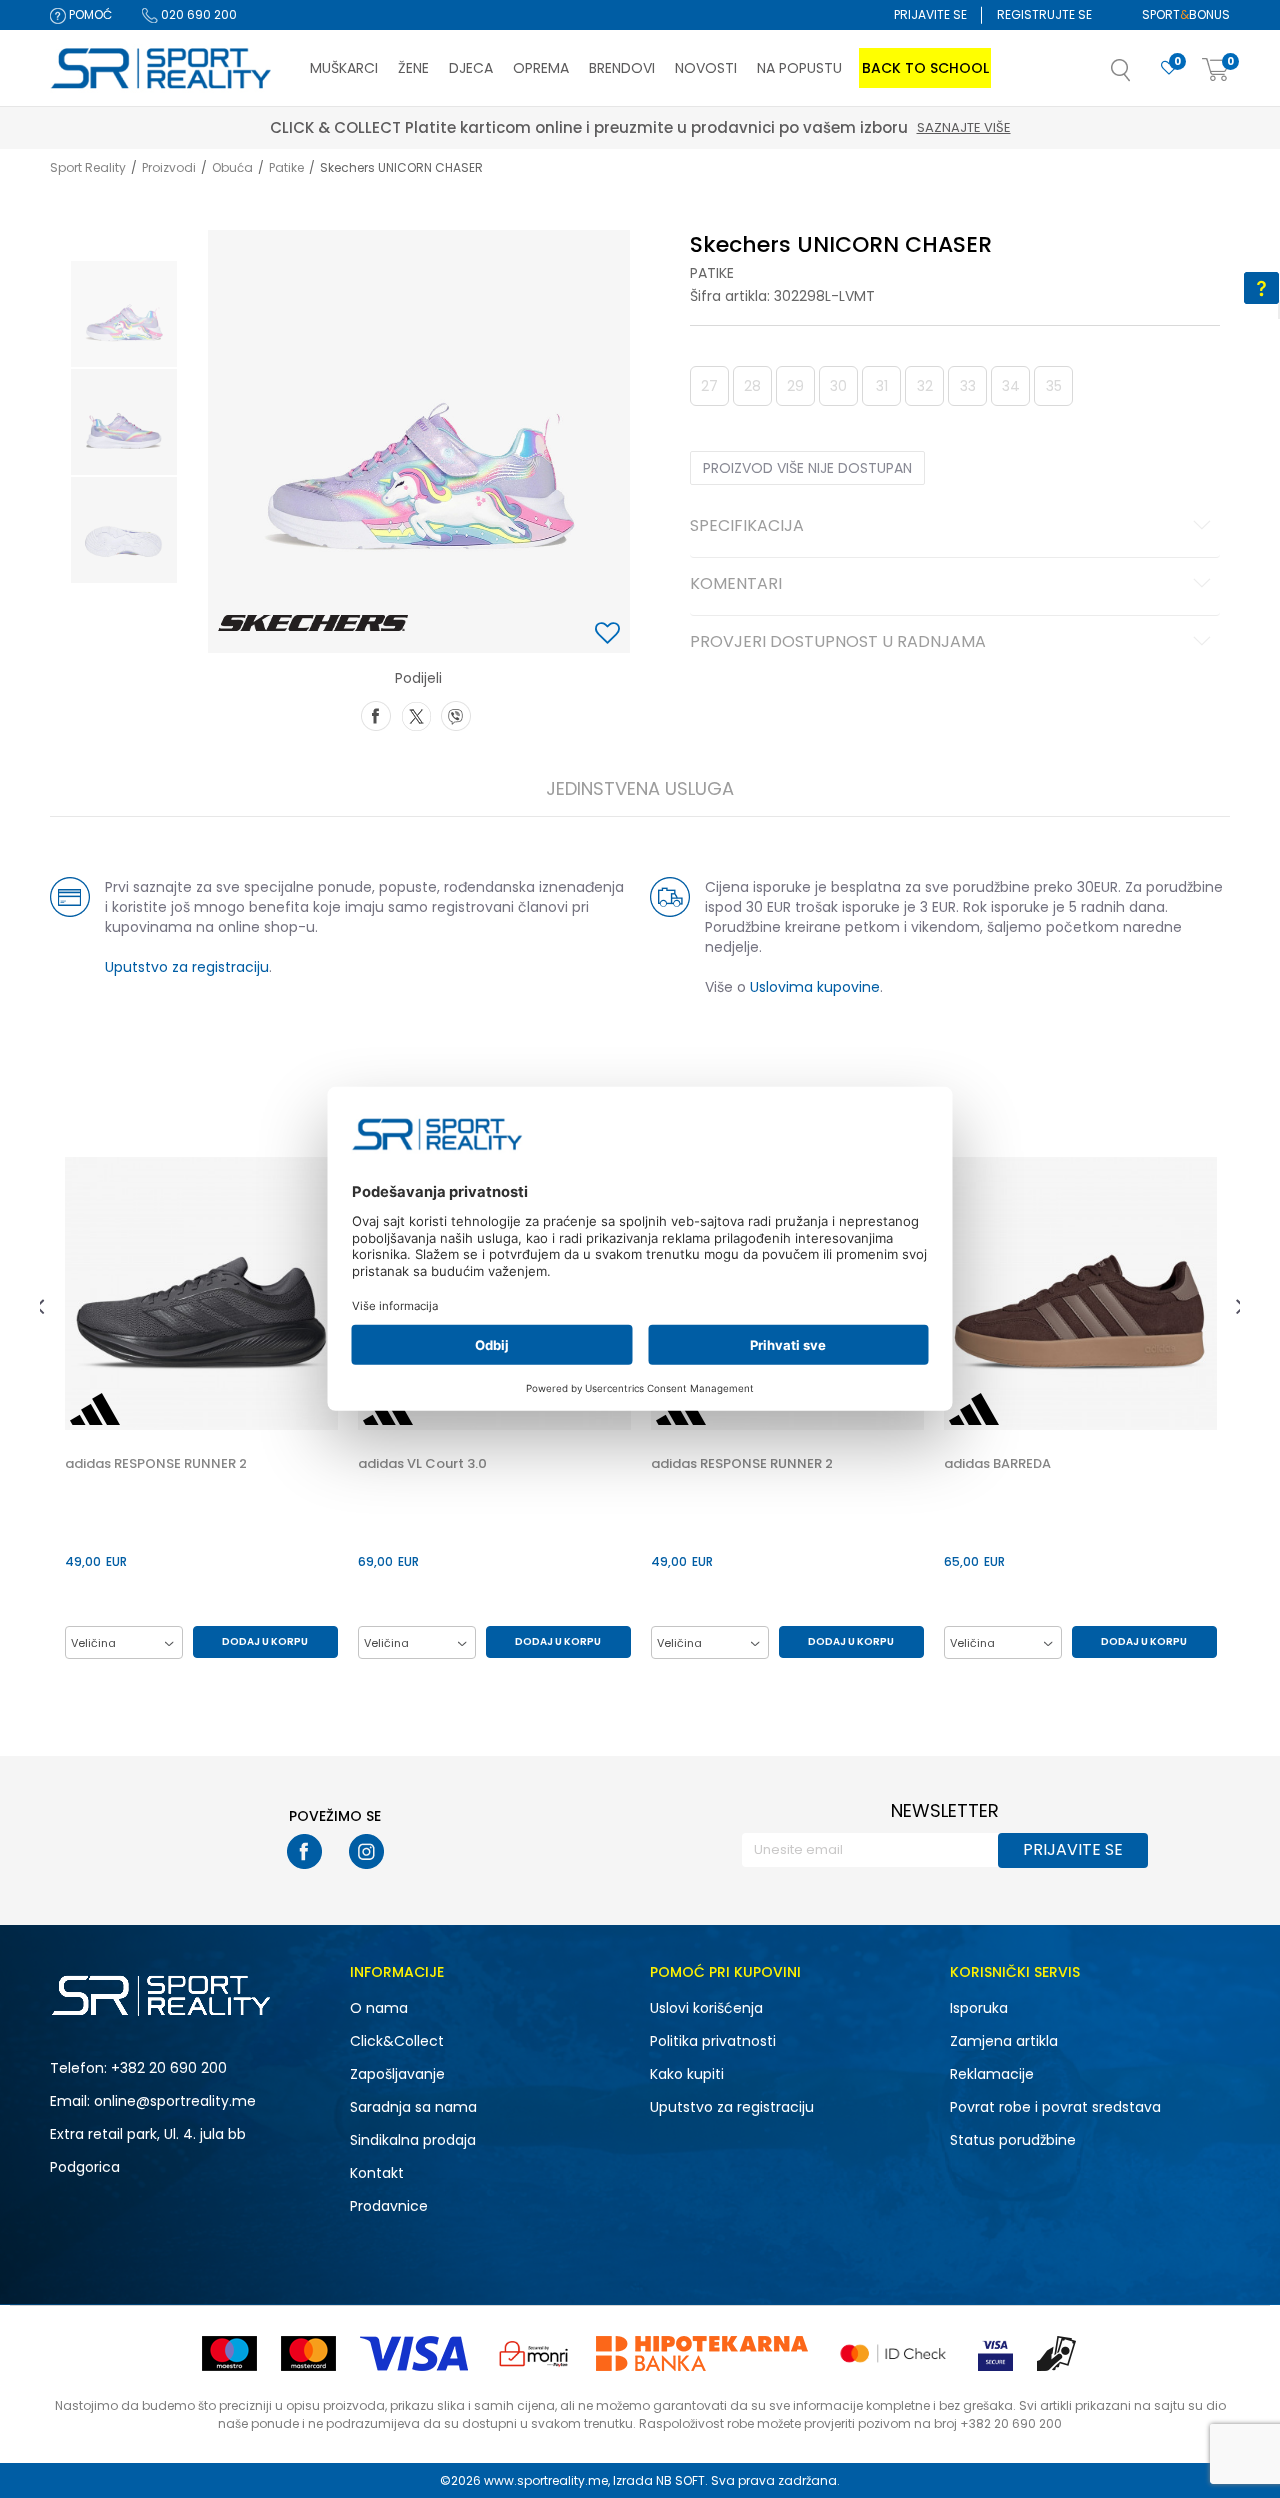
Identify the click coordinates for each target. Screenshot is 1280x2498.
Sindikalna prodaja (413, 2140)
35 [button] (1054, 386)
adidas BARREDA (997, 1464)
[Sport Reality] (162, 69)
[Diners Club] (534, 2353)
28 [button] (752, 386)
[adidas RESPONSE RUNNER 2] (201, 1293)
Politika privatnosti (713, 2041)
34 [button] (1011, 386)
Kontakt (377, 2173)
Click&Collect (397, 2041)
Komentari (736, 585)
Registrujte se (1044, 14)
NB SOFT (680, 2480)
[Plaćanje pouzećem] (1057, 2353)
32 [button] (925, 386)
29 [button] (795, 386)
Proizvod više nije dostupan (807, 468)
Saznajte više (479, 127)
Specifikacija (747, 527)
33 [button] (968, 386)
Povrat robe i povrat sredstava (1055, 2107)
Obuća (232, 167)
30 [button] (838, 386)
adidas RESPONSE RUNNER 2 (156, 1464)
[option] (124, 314)
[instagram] (366, 1851)
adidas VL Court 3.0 (422, 1464)
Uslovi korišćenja (706, 2008)
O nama (379, 2008)
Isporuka (979, 2008)
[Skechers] (313, 623)
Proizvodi (169, 167)
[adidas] (95, 1409)
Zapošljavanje (397, 2074)
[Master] (308, 2353)
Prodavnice (389, 2206)
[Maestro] (229, 2353)
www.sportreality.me (546, 2480)
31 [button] (882, 386)
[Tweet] (416, 714)
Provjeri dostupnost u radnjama (838, 643)
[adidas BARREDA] (1080, 1293)
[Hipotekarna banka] (702, 2353)
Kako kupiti (687, 2074)
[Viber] (456, 714)
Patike (286, 167)
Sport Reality (88, 167)
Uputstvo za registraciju (187, 967)
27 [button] (709, 386)
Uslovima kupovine (815, 987)
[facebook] (304, 1851)
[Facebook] (376, 714)
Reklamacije (992, 2074)
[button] (1141, 76)
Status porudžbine (1013, 2140)
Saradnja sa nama (413, 2107)
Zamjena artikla (1004, 2041)
